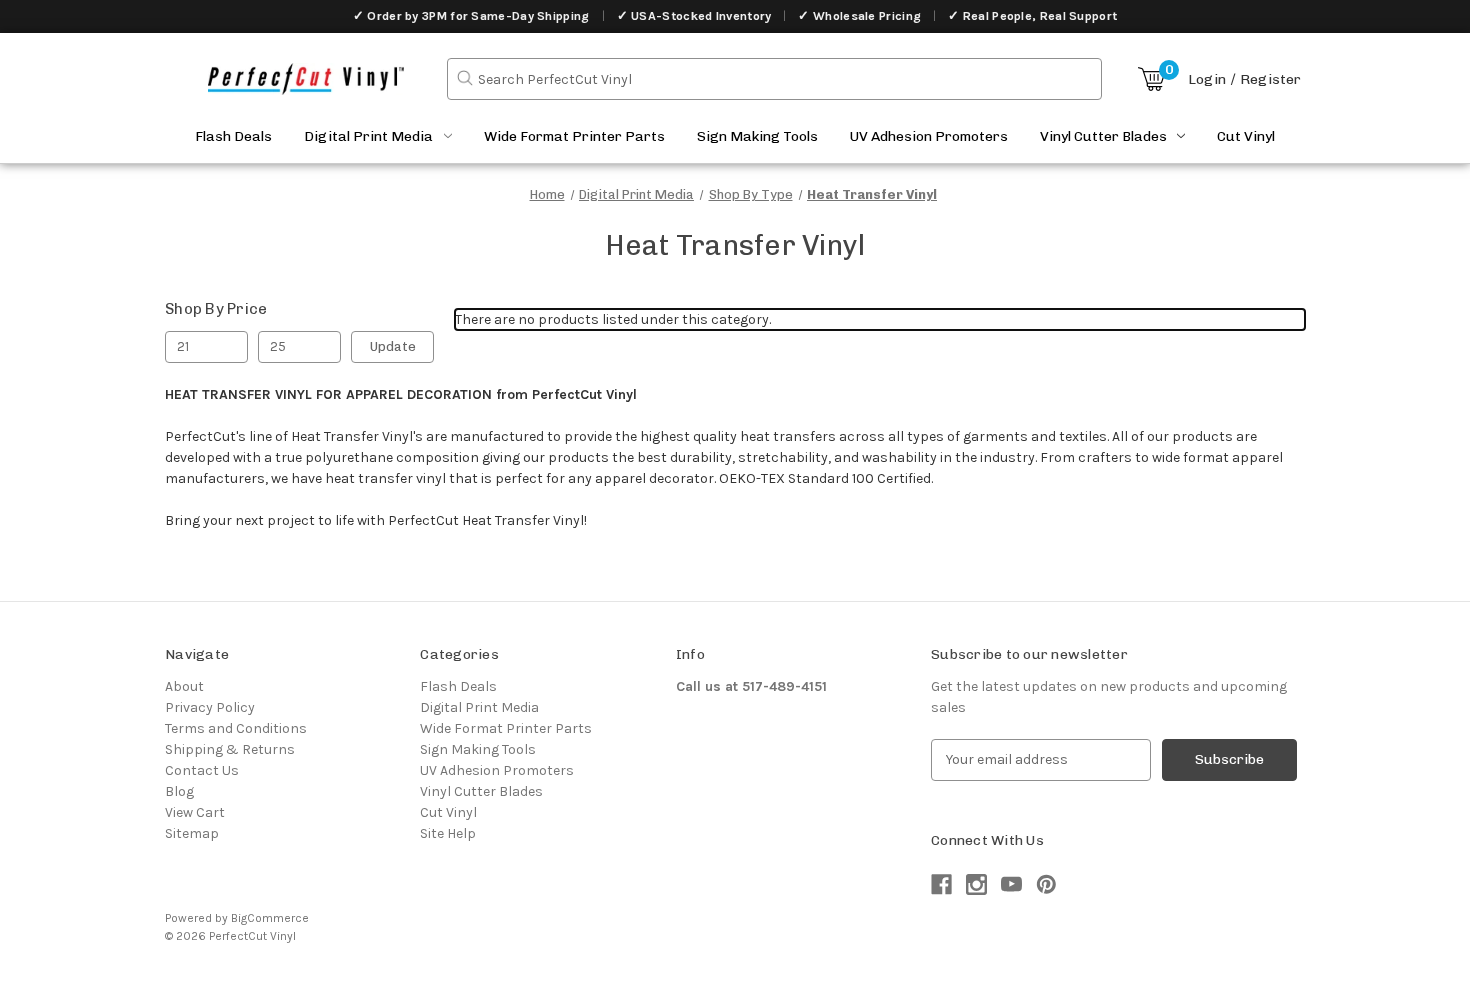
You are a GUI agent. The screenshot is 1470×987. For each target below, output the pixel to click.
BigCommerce (270, 918)
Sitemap (192, 833)
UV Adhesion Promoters (929, 136)
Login (1207, 79)
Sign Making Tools (757, 136)
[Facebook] (941, 884)
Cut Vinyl (1246, 136)
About (184, 686)
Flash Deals (233, 136)
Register (1270, 79)
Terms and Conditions (236, 728)
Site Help (448, 833)
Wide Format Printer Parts (574, 136)
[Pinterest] (1046, 884)
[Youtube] (1011, 884)
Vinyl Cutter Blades (1103, 136)
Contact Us (202, 770)
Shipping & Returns (230, 749)
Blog (179, 791)
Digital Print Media (368, 136)
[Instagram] (976, 884)
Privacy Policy (210, 707)
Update (393, 346)
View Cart (195, 812)
